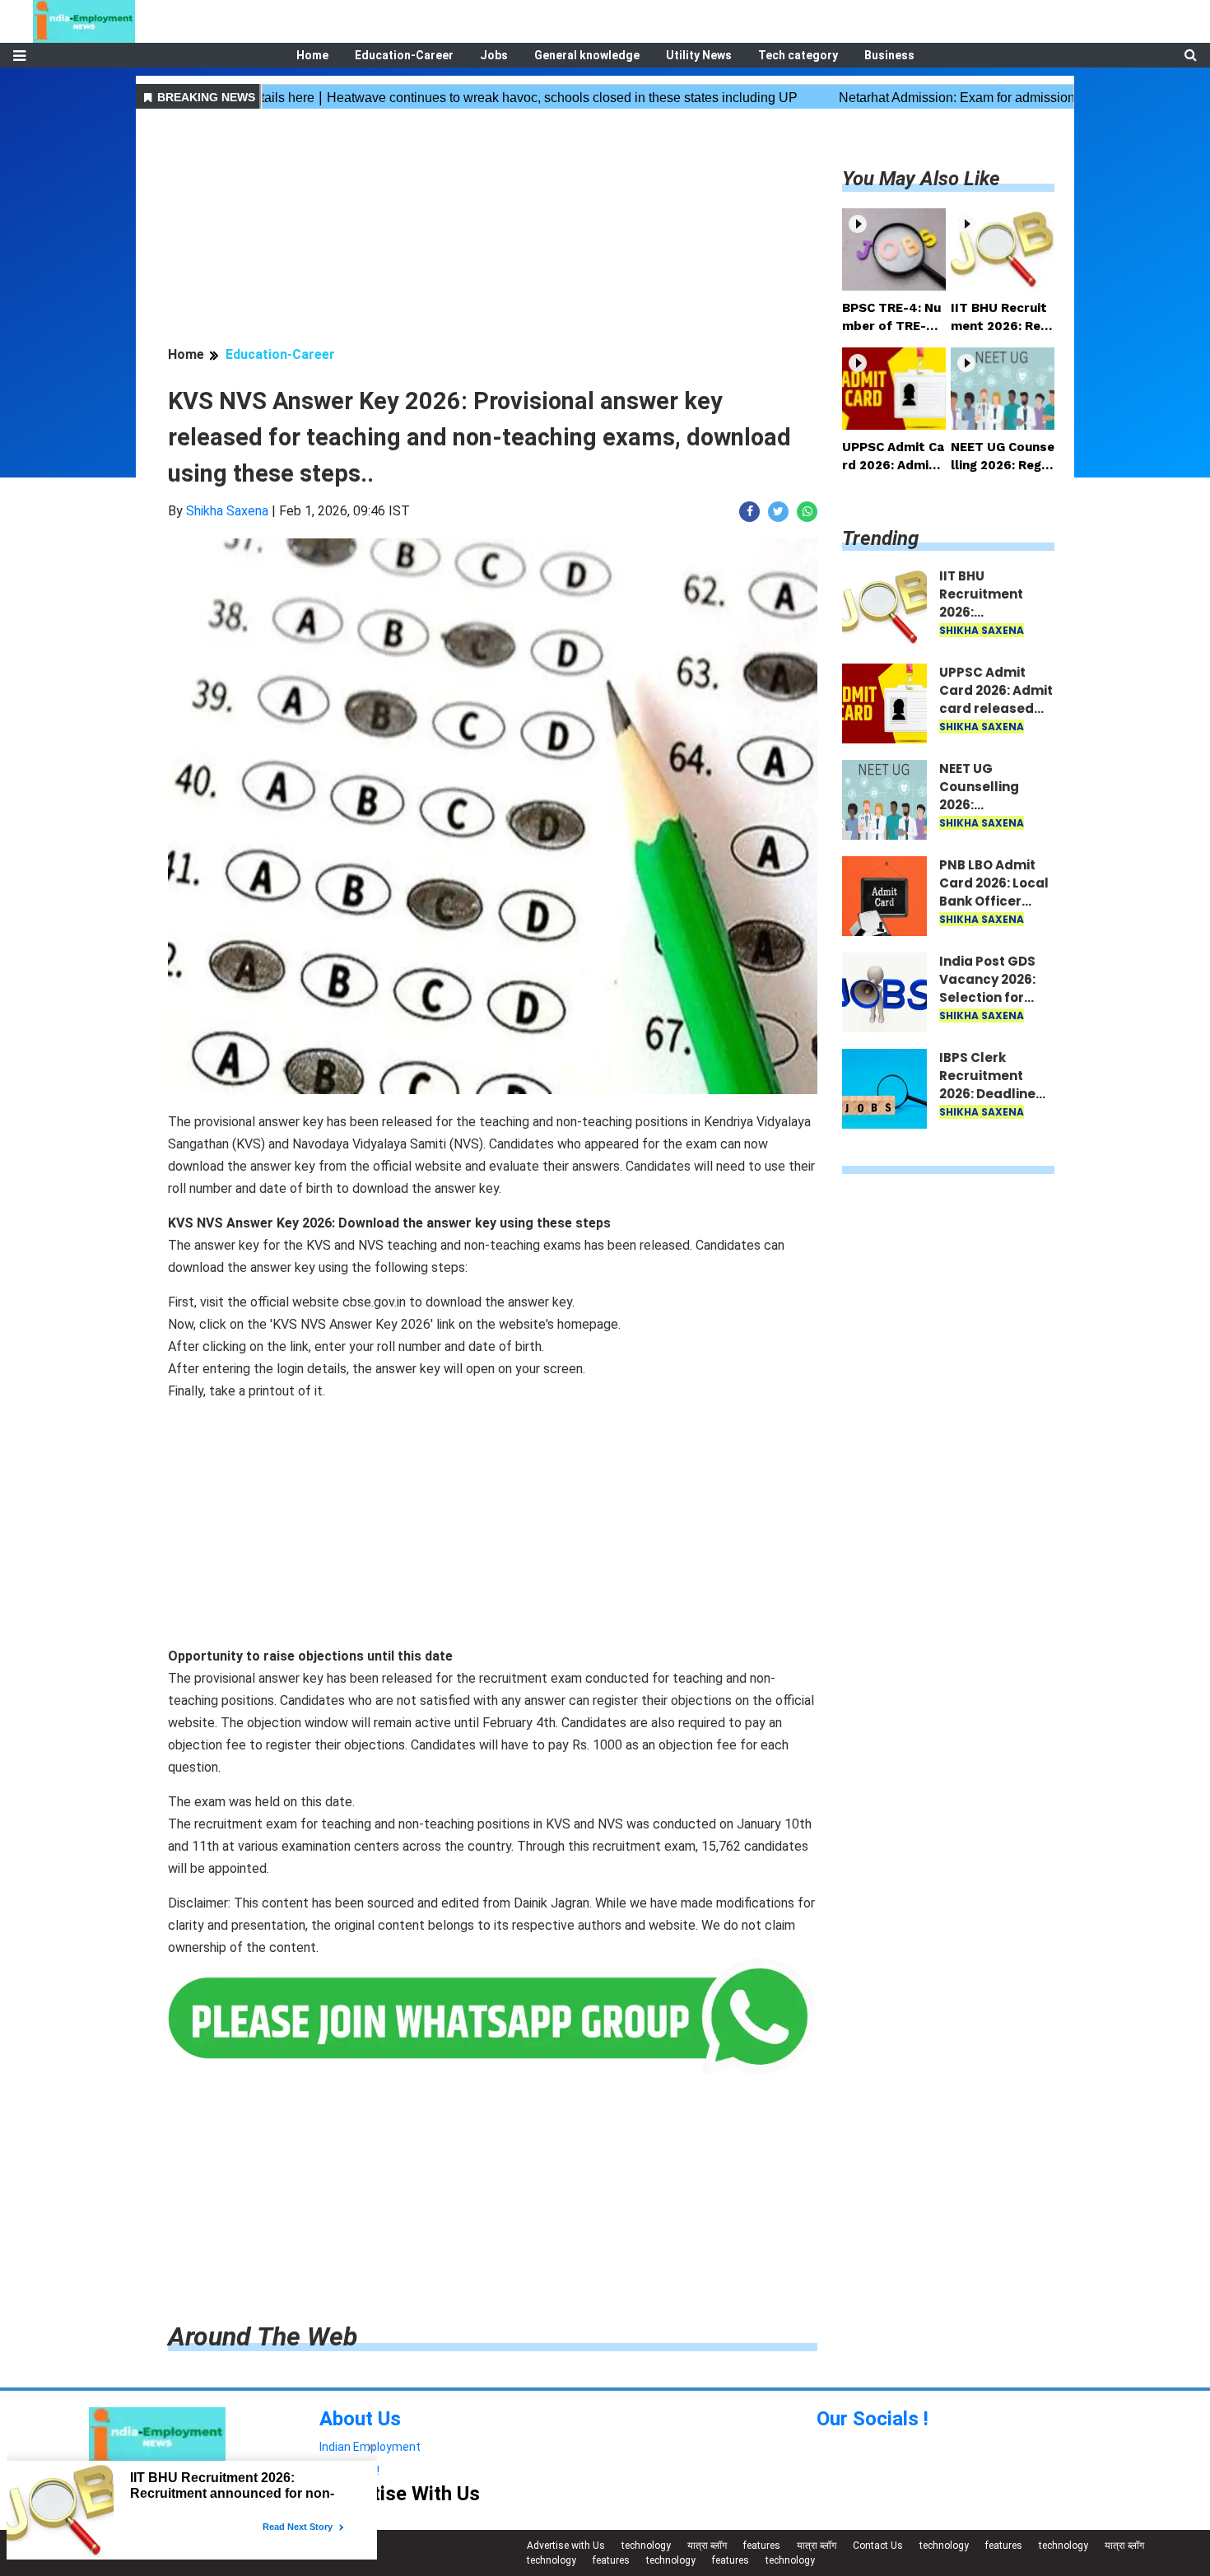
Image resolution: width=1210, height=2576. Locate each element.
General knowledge (587, 55)
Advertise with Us (566, 2546)
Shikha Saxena (227, 511)
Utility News (699, 55)
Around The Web (263, 2336)
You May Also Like (921, 179)
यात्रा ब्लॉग (707, 2546)
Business (889, 55)
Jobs (494, 55)
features (762, 2546)
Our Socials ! (873, 2419)
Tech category (798, 55)
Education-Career (404, 55)
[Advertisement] (493, 230)
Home (312, 55)
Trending (880, 538)
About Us (360, 2419)
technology (646, 2546)
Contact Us (878, 2546)
